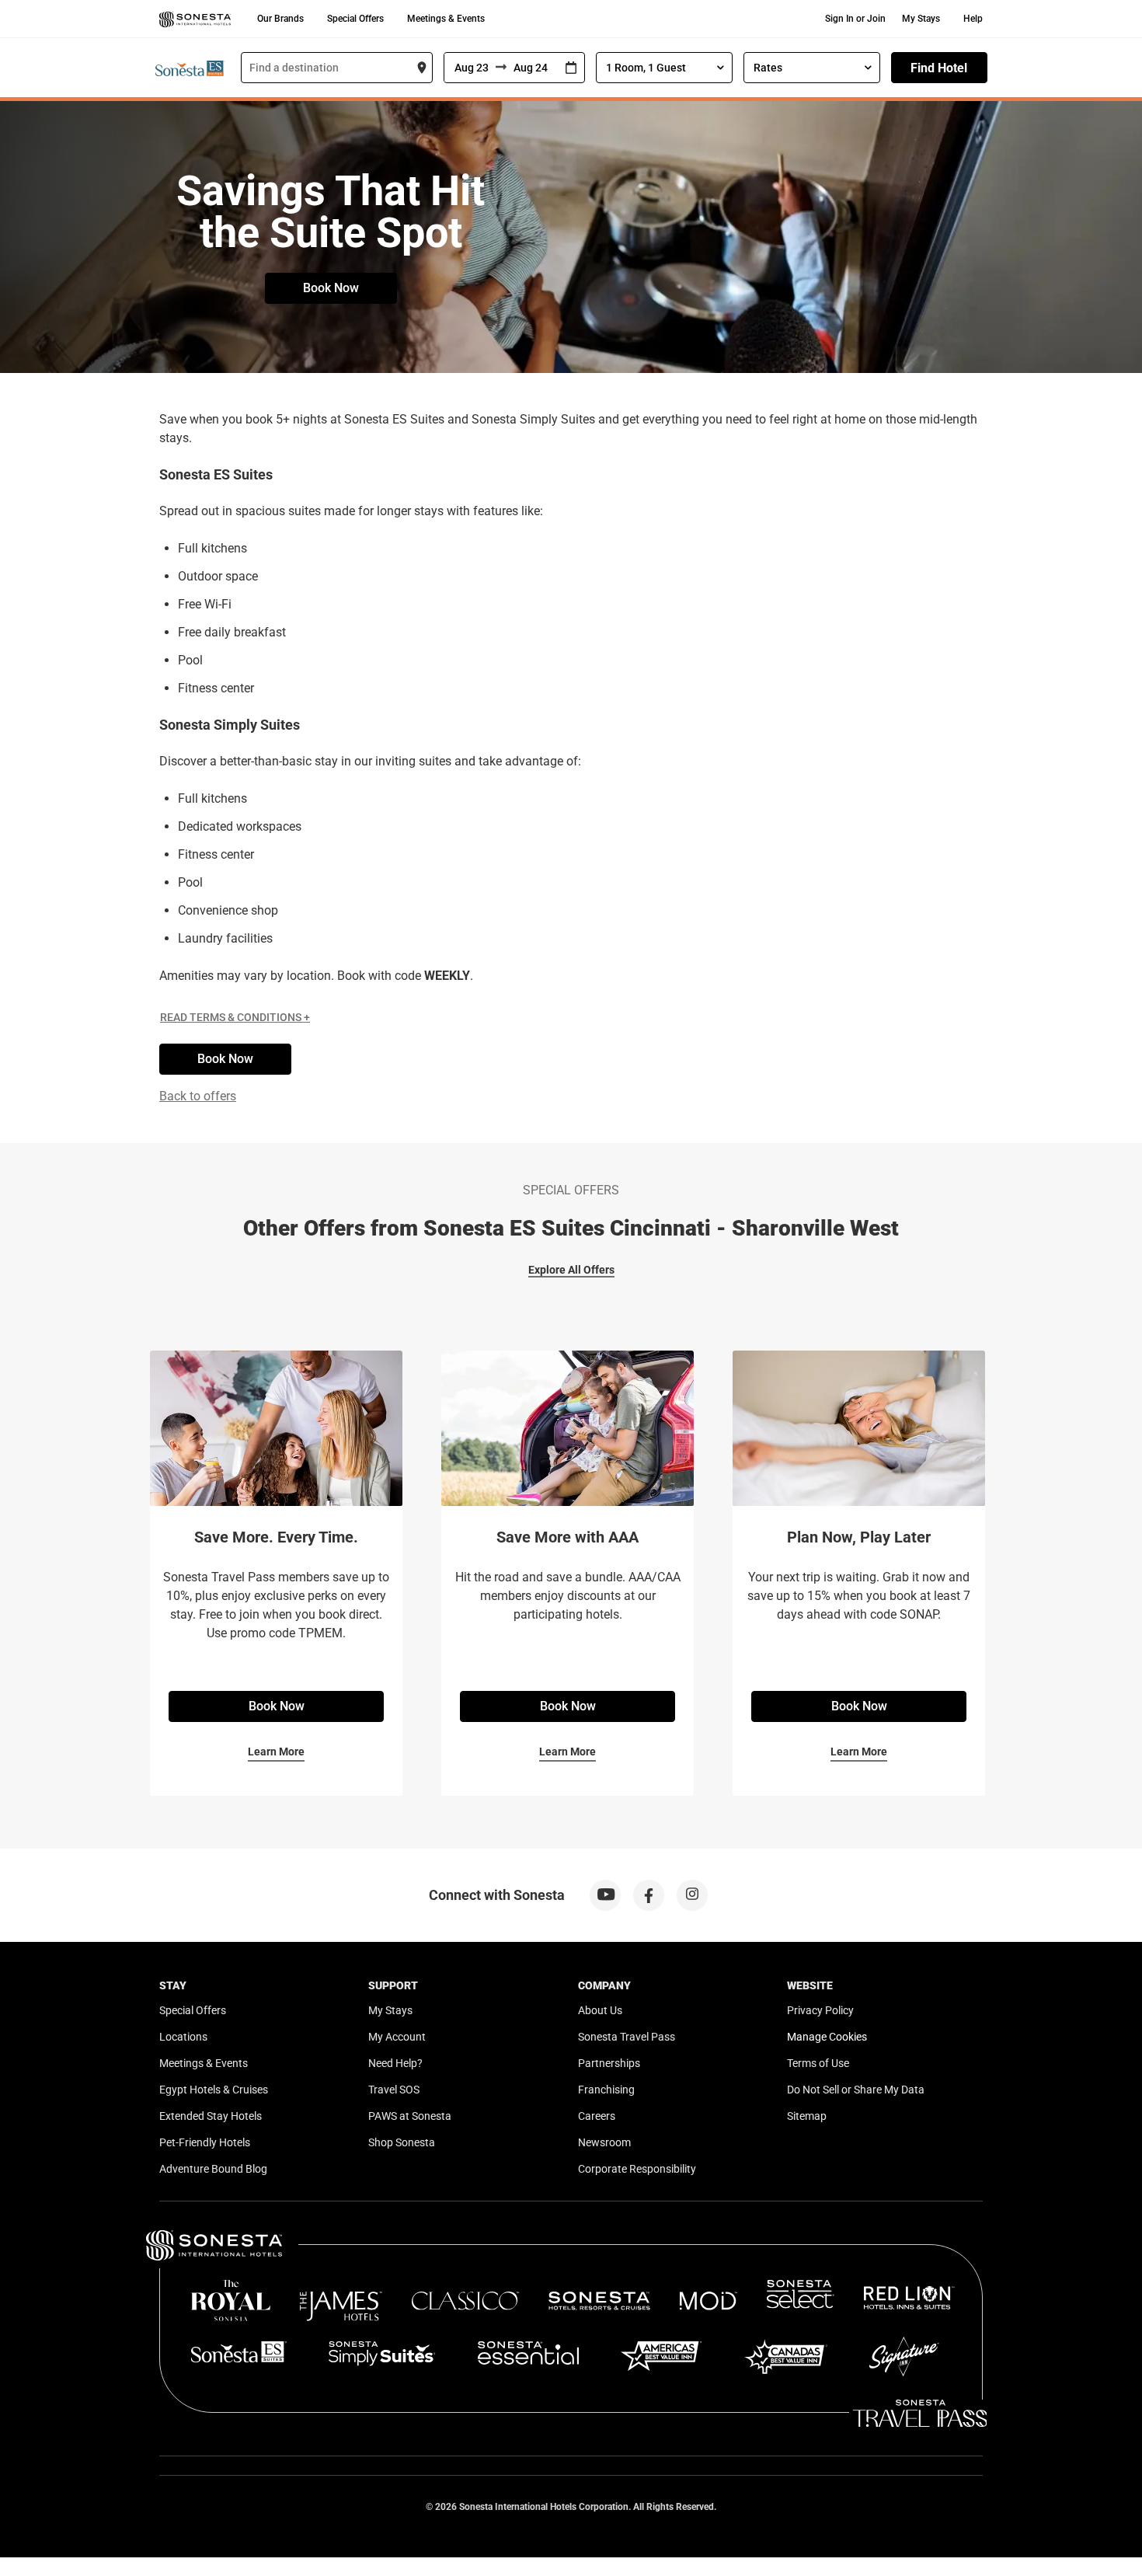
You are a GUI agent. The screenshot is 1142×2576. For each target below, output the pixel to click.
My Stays (921, 19)
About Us (600, 2010)
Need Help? (395, 2063)
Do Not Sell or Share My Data (856, 2090)
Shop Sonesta (402, 2142)
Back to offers (198, 1096)
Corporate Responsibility (637, 2169)
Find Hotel (939, 68)
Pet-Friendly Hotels (205, 2142)
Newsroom (604, 2142)
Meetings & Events (446, 19)
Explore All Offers (571, 1270)
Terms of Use (818, 2063)
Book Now (331, 288)
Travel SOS (394, 2090)
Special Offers (355, 19)
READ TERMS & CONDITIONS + (235, 1017)
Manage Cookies (827, 2037)
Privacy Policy (820, 2010)
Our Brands (280, 19)
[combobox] (337, 68)
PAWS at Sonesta (410, 2116)
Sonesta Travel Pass (627, 2037)
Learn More (276, 1752)
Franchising (606, 2090)
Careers (597, 2116)
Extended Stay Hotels (211, 2116)
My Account (397, 2037)
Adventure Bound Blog (213, 2169)
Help (973, 19)
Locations (183, 2037)
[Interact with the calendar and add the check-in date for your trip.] (571, 68)
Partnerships (609, 2063)
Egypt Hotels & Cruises (214, 2090)
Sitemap (807, 2116)
